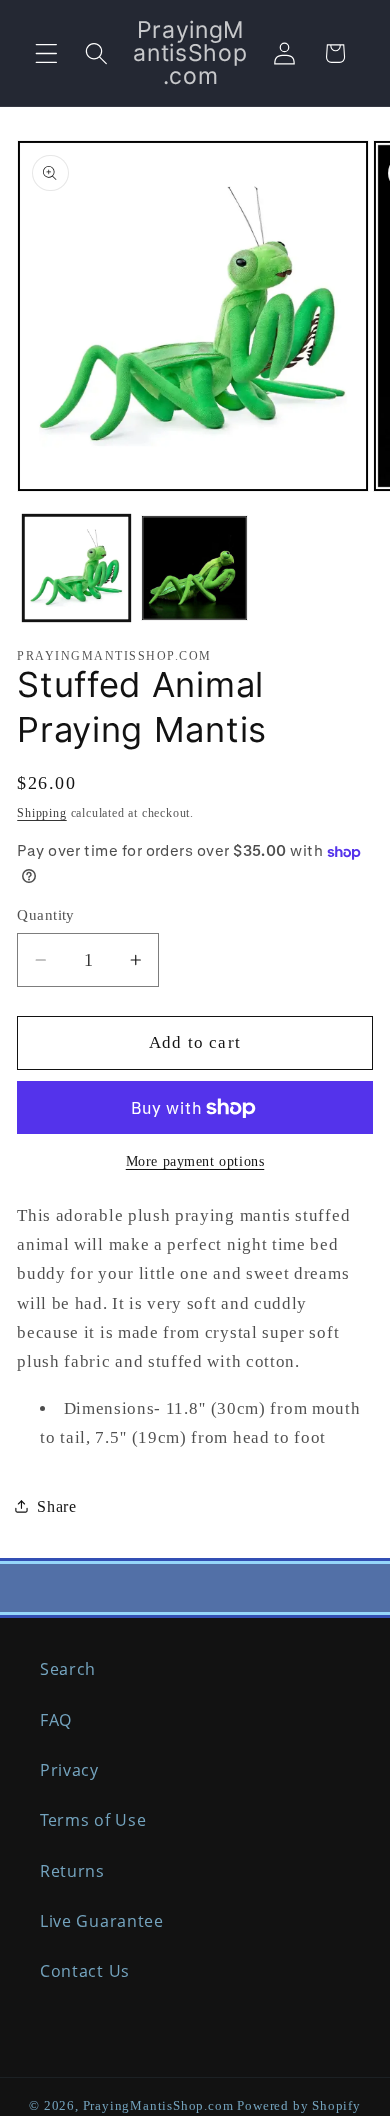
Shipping (41, 813)
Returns (72, 1871)
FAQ (56, 1720)
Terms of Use (93, 1820)
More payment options (195, 1161)
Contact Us (85, 1971)
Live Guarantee (102, 1921)
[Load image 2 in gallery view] (194, 568)
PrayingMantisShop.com (158, 2106)
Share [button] (56, 1506)
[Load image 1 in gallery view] (76, 568)
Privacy (69, 1770)
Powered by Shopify (299, 2106)
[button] (46, 53)
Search (68, 1669)
